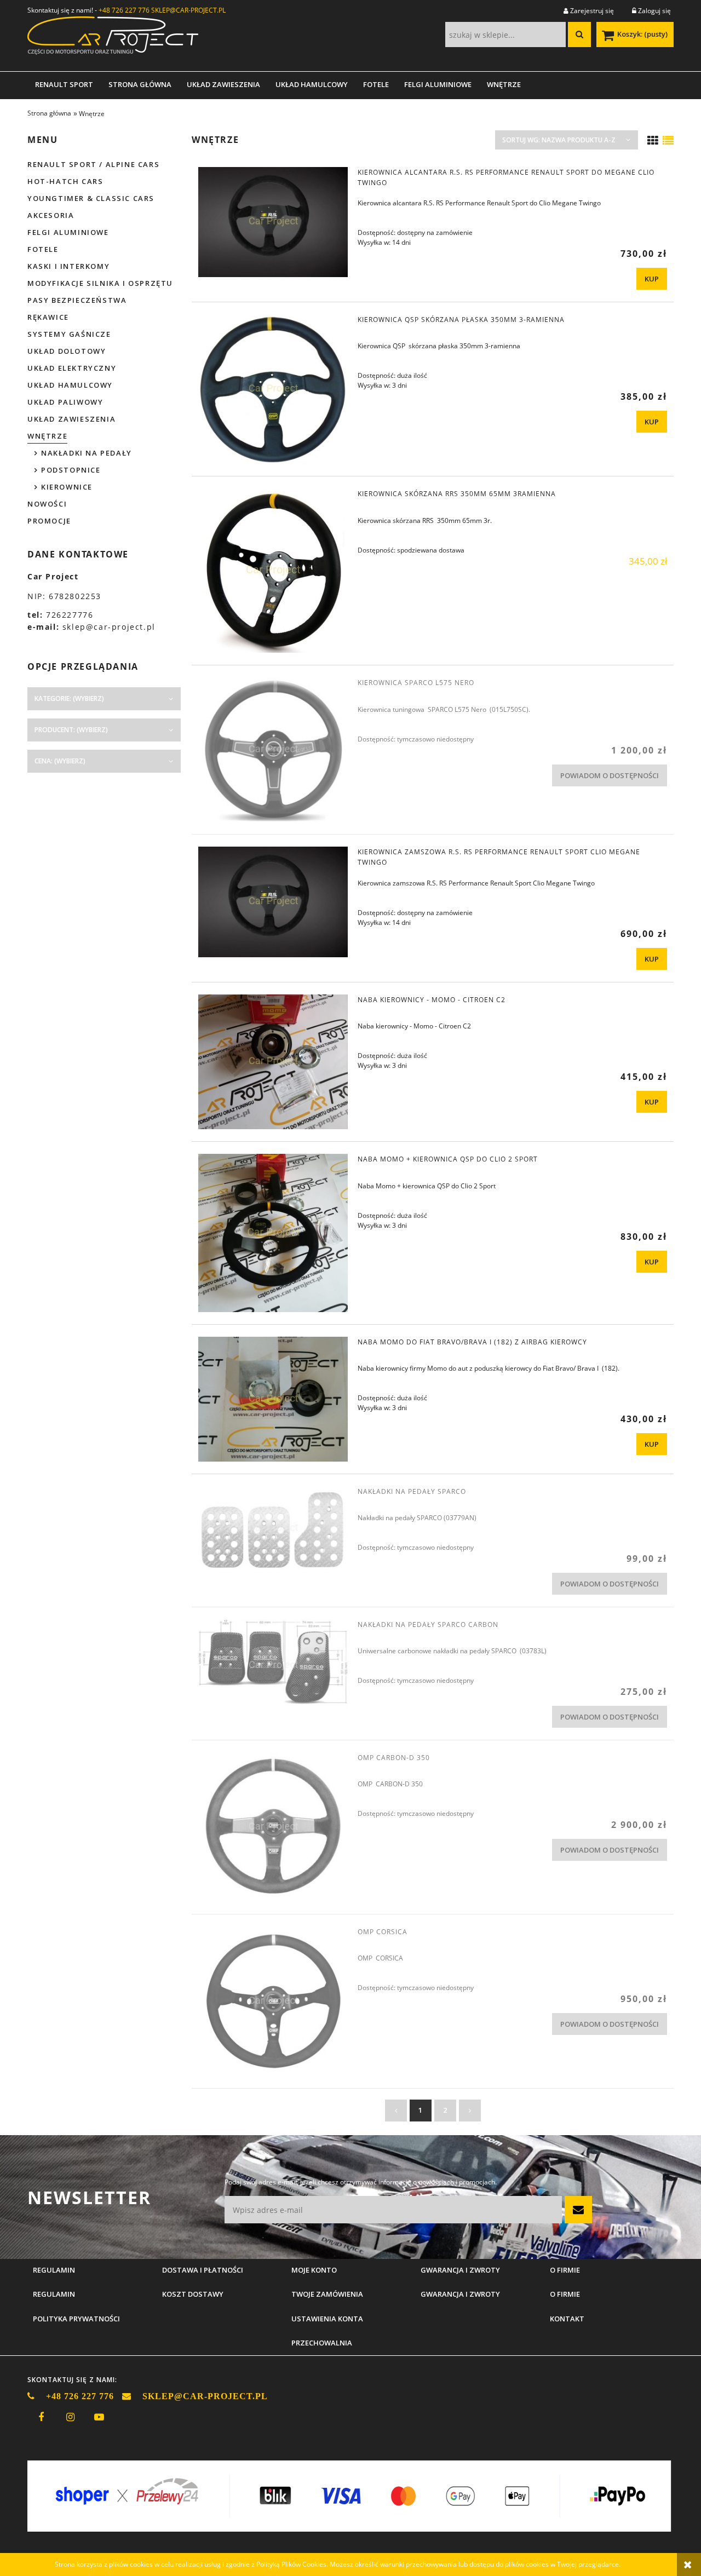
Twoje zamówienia (327, 2294)
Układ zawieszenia (71, 419)
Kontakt (567, 2319)
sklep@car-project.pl (109, 627)
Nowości (47, 504)
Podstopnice (71, 470)
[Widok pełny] (668, 141)
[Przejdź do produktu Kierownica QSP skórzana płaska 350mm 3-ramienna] (273, 389)
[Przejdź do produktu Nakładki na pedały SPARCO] (273, 1529)
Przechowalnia (322, 2343)
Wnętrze (47, 436)
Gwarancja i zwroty (460, 2294)
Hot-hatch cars (65, 181)
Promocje (49, 521)
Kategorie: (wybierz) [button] (69, 698)
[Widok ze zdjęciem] (653, 141)
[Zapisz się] (578, 2210)
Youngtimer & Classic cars (91, 198)
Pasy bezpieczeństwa (77, 300)
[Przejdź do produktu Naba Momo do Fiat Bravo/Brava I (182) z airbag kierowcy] (273, 1399)
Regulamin (54, 2294)
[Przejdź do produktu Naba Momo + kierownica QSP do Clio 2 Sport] (273, 1233)
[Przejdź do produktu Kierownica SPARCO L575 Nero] (273, 750)
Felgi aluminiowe (68, 232)
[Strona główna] (113, 39)
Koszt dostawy (193, 2294)
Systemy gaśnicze (69, 334)
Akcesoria (51, 215)
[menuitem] (64, 84)
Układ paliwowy (65, 402)
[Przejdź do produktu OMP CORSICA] (273, 2001)
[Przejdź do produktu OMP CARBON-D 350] (273, 1827)
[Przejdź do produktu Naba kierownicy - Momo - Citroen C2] (273, 1062)
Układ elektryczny (72, 368)
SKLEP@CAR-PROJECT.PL (188, 10)
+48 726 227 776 (124, 10)
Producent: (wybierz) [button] (71, 730)
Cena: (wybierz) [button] (60, 761)
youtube (99, 2417)
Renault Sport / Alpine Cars (93, 164)
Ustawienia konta (327, 2319)
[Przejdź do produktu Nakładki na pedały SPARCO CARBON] (273, 1666)
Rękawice (48, 317)
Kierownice (67, 487)
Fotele (43, 249)
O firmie (565, 2294)
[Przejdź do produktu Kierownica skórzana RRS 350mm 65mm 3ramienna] (273, 571)
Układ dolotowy (67, 351)
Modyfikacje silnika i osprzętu (100, 283)
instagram (70, 2417)
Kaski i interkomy (68, 266)
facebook (41, 2417)
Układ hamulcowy (70, 385)
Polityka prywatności (76, 2319)
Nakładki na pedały (87, 453)
